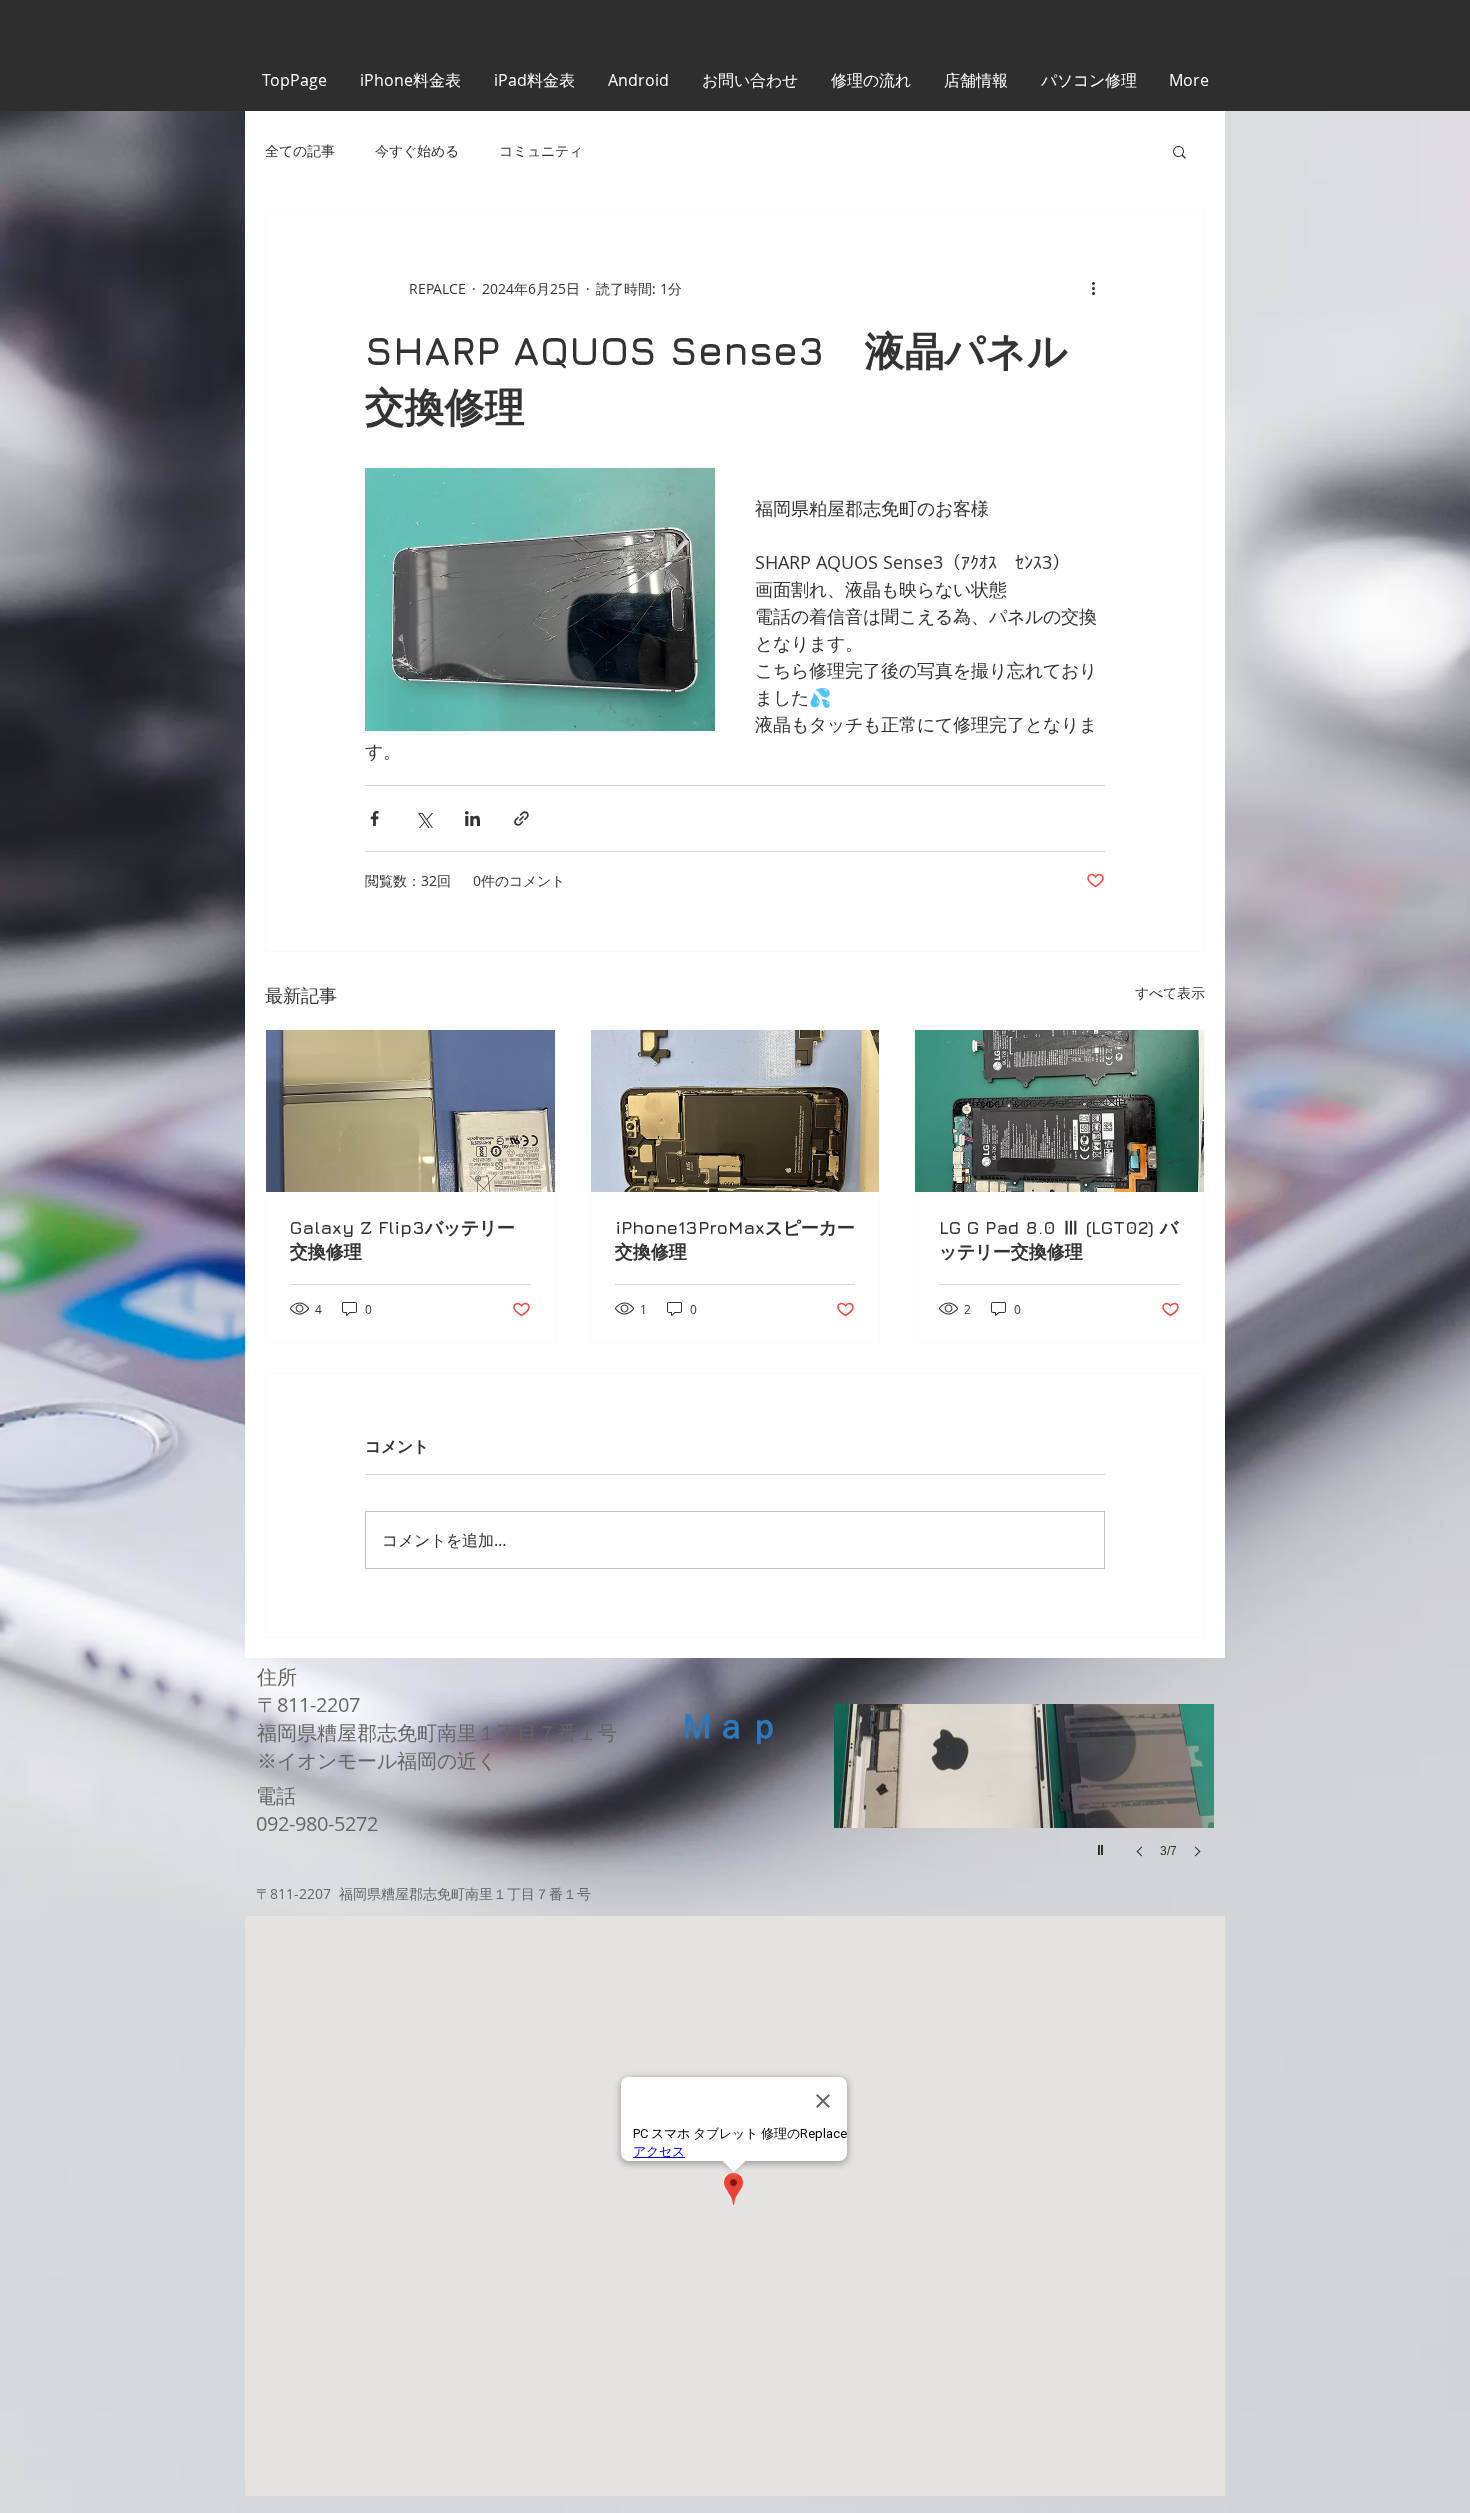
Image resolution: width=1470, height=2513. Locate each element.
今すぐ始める (417, 150)
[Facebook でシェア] (374, 818)
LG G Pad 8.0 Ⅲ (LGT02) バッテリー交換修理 (1058, 1239)
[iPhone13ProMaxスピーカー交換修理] (735, 1111)
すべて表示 (1170, 992)
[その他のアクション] (1093, 288)
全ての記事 (300, 150)
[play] (1103, 1845)
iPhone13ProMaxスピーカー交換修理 (735, 1239)
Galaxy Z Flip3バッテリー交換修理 (402, 1239)
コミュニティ (541, 150)
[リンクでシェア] (521, 818)
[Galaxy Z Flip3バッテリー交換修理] (410, 1111)
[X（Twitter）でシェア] (423, 818)
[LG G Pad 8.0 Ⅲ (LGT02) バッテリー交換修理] (1059, 1111)
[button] (1179, 151)
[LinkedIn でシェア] (472, 818)
